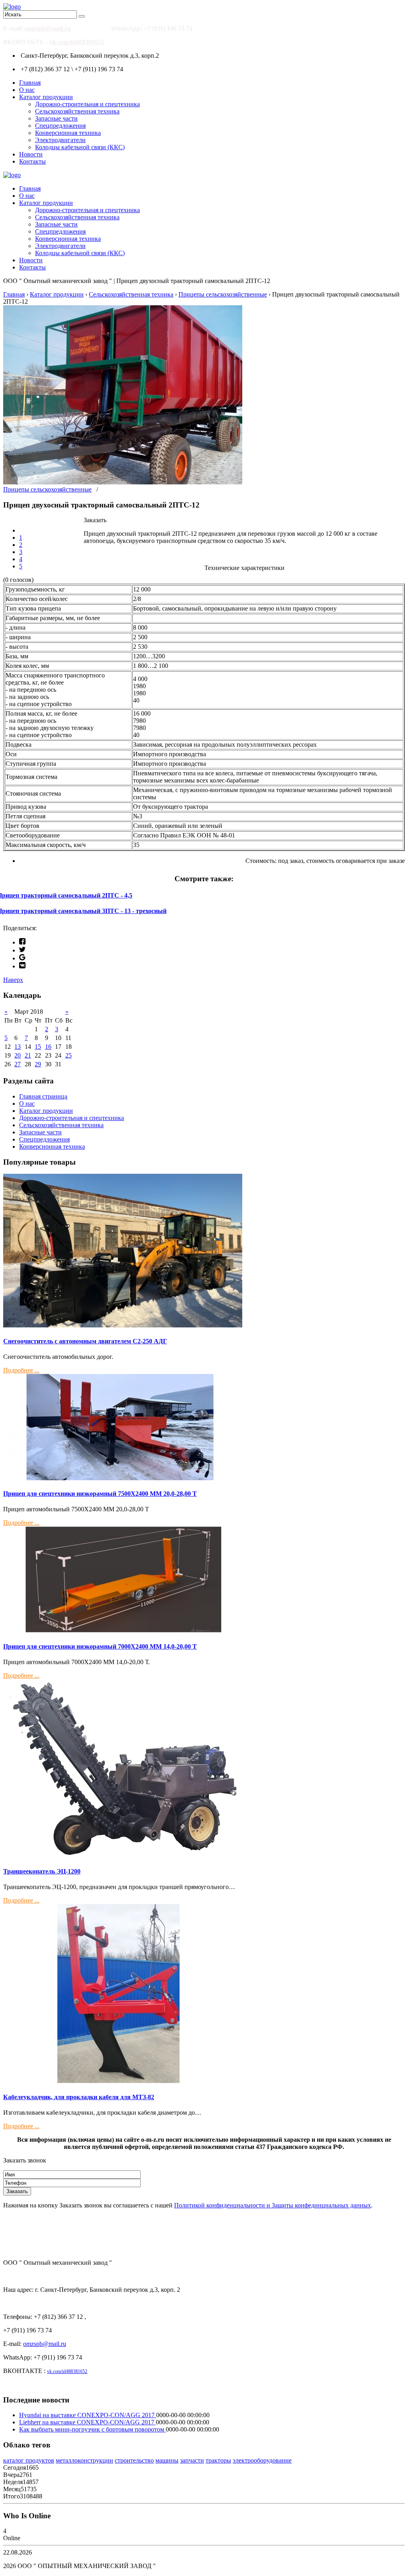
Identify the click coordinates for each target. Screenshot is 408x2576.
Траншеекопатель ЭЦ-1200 (42, 1871)
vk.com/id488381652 (77, 42)
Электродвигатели (60, 140)
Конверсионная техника (68, 133)
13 (18, 1047)
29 (38, 1064)
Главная (30, 83)
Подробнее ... (21, 1370)
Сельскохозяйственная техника (77, 111)
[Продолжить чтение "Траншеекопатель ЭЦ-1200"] (123, 1856)
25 (69, 1055)
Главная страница (43, 1096)
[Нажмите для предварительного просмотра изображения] (123, 482)
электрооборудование (262, 2460)
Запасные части (56, 118)
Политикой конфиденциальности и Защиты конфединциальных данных (273, 2205)
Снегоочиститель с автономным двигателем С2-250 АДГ (85, 1341)
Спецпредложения (60, 126)
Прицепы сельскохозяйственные (47, 489)
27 (18, 1064)
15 (38, 1047)
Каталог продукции (46, 97)
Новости (31, 154)
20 (18, 1055)
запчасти (192, 2460)
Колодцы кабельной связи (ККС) (80, 147)
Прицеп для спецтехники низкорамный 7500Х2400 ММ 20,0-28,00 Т (100, 1494)
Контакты (32, 161)
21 (28, 1055)
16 (48, 1047)
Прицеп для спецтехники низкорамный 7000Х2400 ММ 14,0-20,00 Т (100, 1646)
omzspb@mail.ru (48, 28)
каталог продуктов (29, 2460)
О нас (27, 90)
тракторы (218, 2460)
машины (167, 2460)
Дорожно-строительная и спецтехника (87, 104)
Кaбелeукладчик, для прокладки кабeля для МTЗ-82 (79, 2097)
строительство (134, 2460)
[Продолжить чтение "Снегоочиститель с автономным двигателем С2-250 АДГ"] (123, 1325)
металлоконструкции (84, 2460)
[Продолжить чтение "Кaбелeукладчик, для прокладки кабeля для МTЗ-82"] (123, 2081)
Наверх (13, 980)
